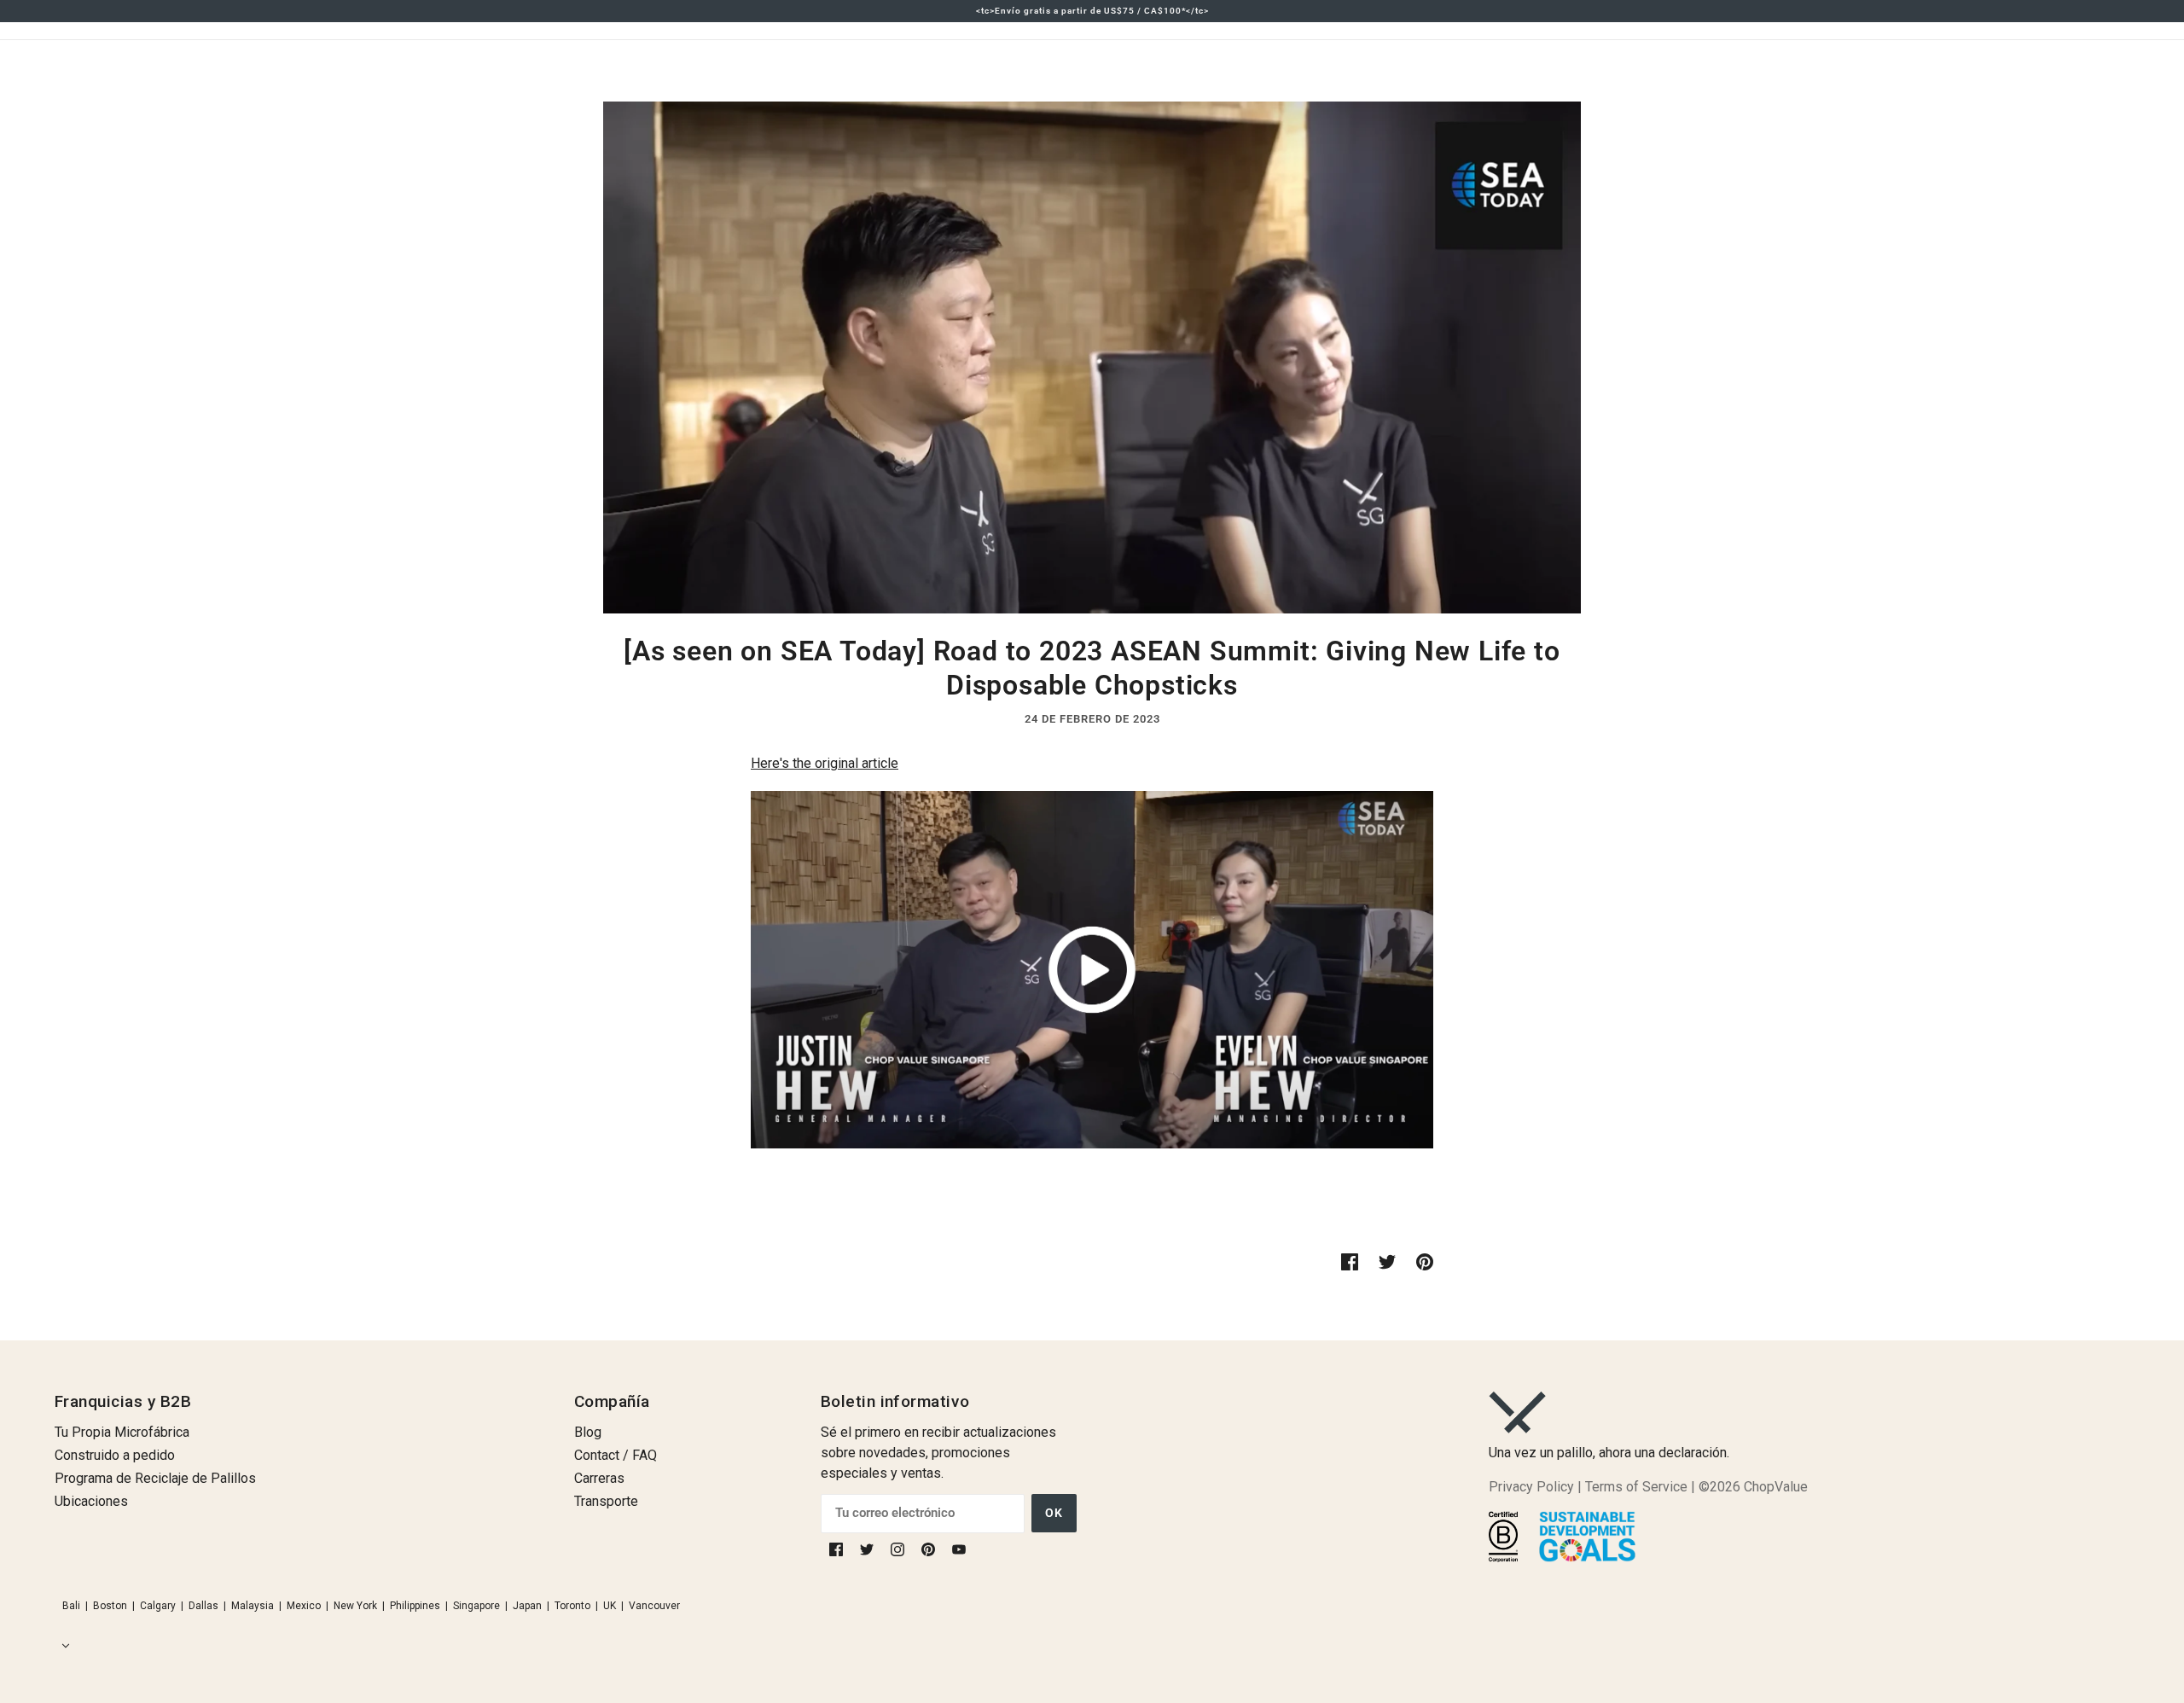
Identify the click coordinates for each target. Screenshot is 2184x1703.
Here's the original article (825, 763)
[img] (838, 1549)
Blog (588, 1432)
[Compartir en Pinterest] (1425, 1261)
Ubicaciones (91, 1501)
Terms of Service (1636, 1487)
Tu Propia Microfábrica (122, 1432)
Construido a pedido (115, 1455)
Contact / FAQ (616, 1455)
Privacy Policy (1531, 1487)
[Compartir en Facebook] (1350, 1261)
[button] (62, 1646)
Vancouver (654, 1606)
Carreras (599, 1478)
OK (1054, 1513)
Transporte (606, 1501)
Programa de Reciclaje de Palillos (155, 1478)
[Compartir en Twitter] (1387, 1261)
